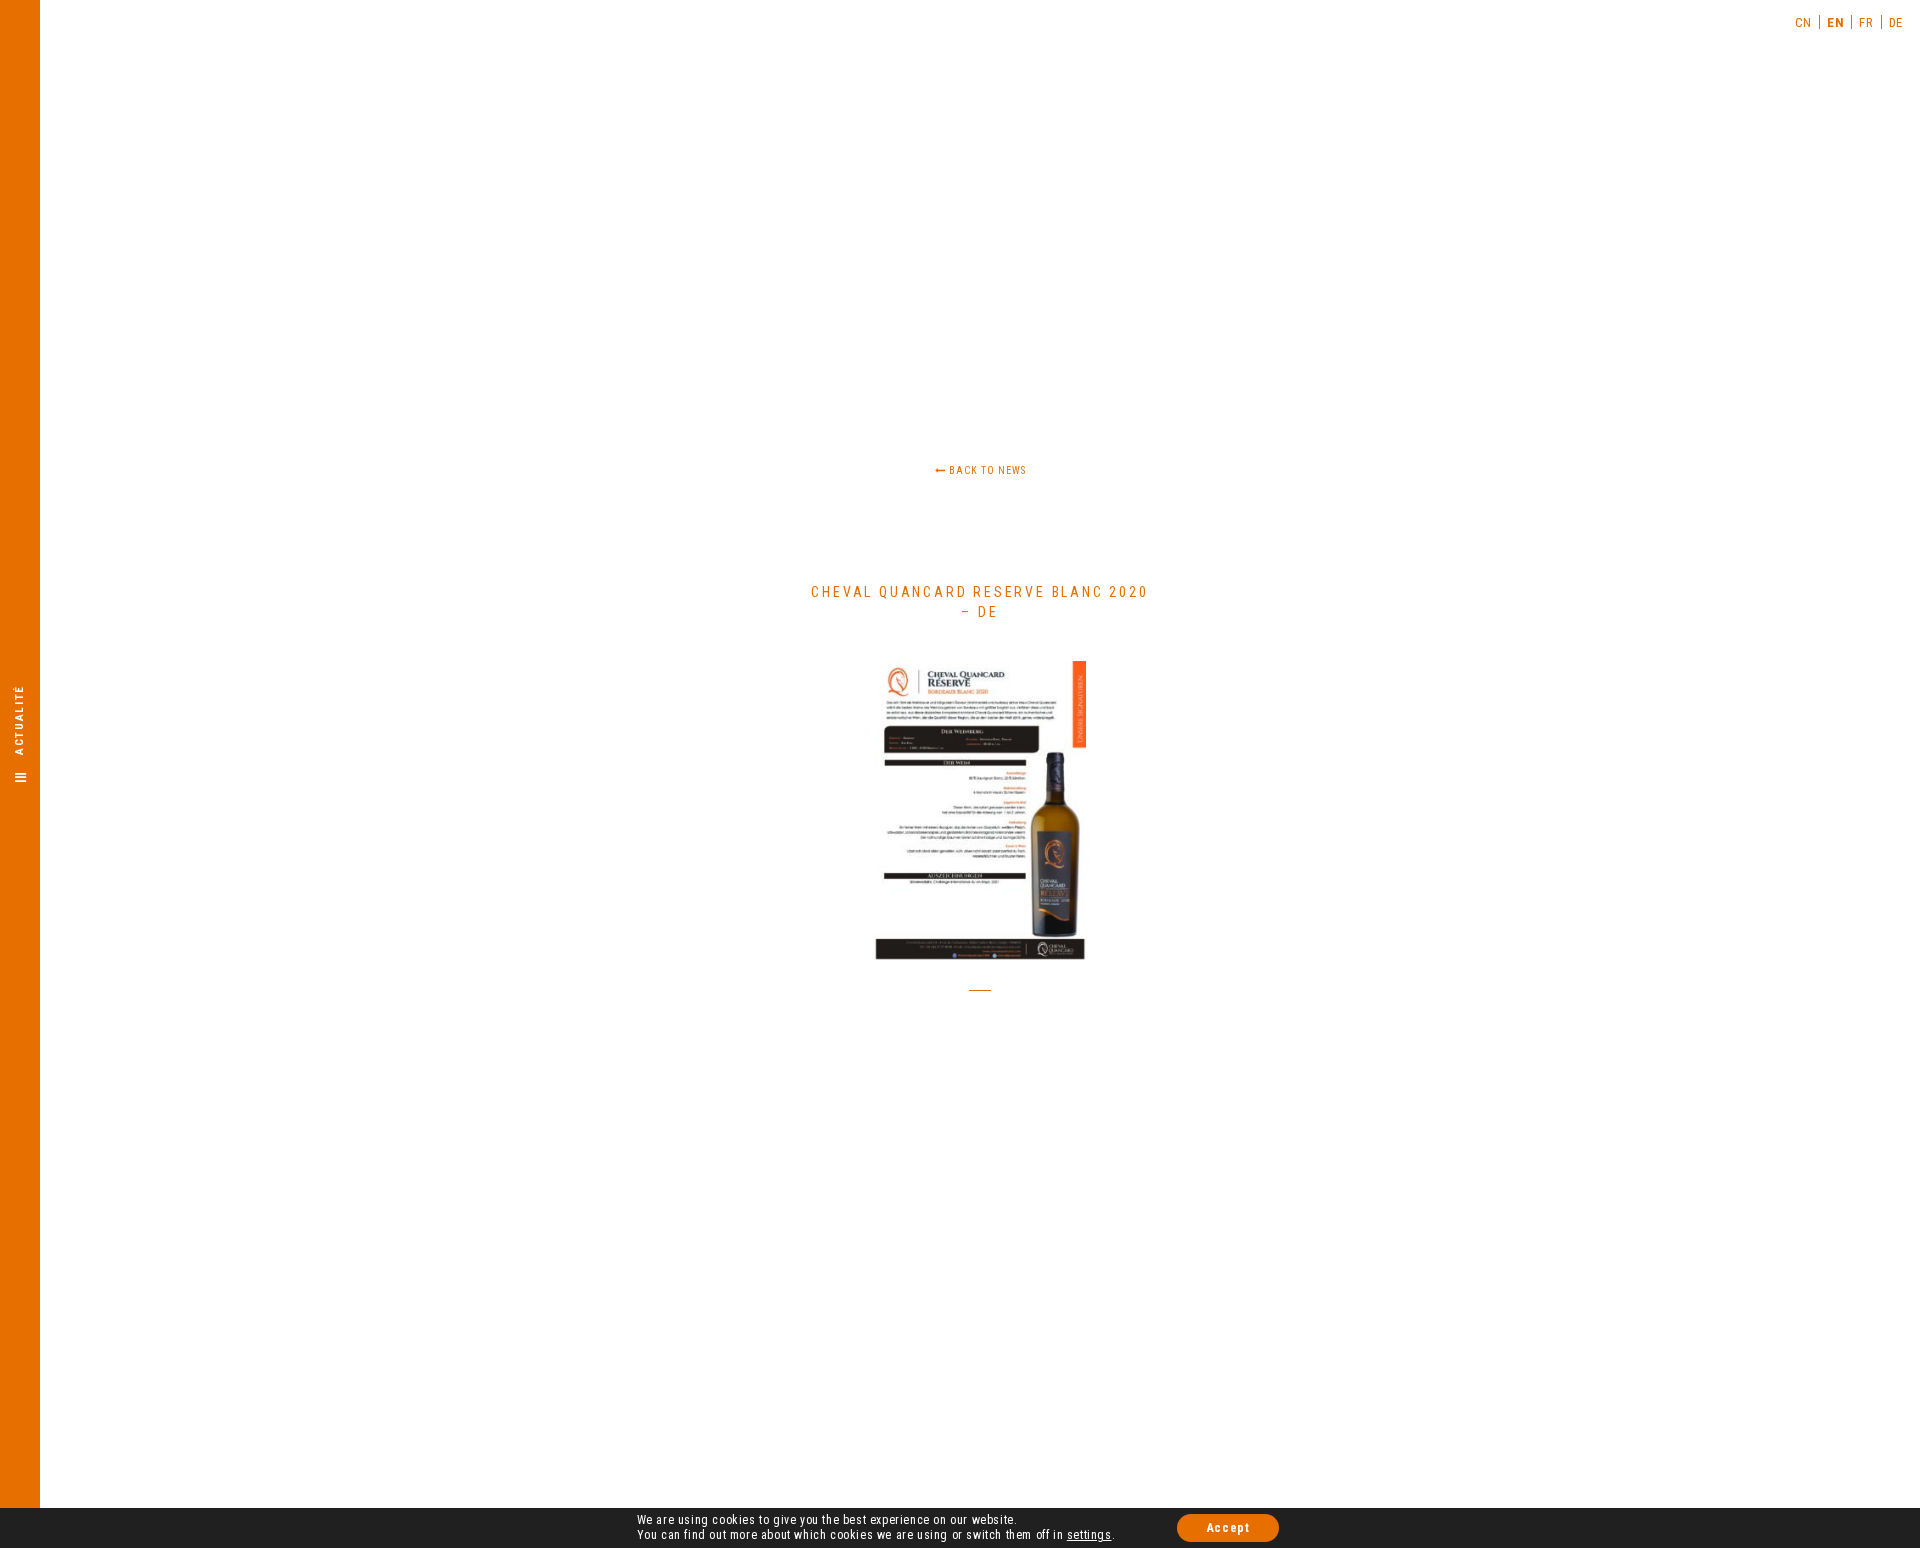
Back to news (986, 470)
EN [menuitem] (1835, 22)
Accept (1228, 1528)
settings (1089, 1535)
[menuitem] (1804, 22)
